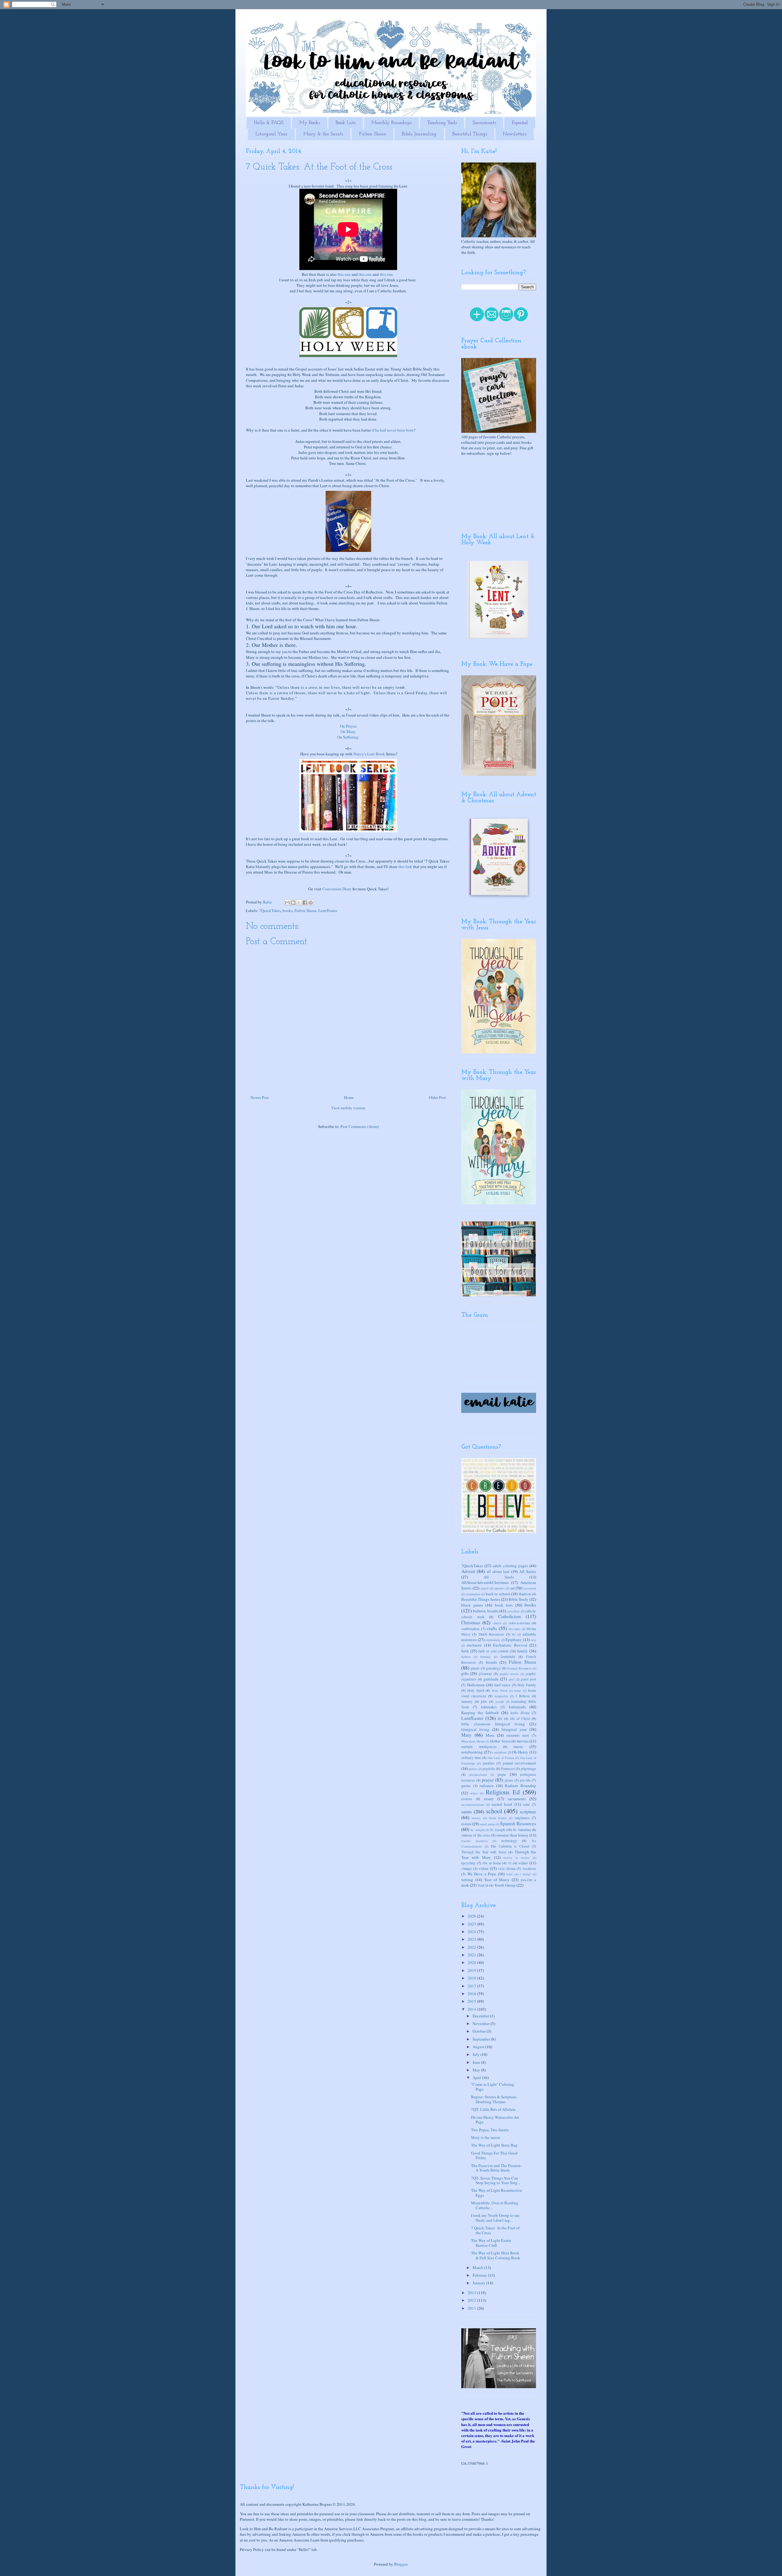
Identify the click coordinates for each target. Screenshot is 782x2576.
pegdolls (489, 1769)
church (497, 1623)
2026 (472, 1916)
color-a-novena (519, 1623)
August (479, 2047)
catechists (513, 1611)
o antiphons (499, 1752)
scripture (528, 1812)
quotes (466, 1786)
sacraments (517, 1799)
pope (502, 1774)
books (288, 910)
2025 (472, 1924)
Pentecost (508, 1769)
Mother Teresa (500, 1741)
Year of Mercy (497, 1880)
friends (491, 1662)
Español (520, 123)
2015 (472, 2001)
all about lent (498, 1571)
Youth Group (505, 1885)
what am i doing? (519, 1874)
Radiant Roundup (521, 1786)
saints (467, 1812)
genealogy (493, 1668)
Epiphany (514, 1640)
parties (473, 1769)
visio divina (507, 1868)
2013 (472, 2293)
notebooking (472, 1752)
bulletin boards (485, 1611)
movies (523, 1741)
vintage (466, 1868)
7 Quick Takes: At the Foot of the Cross (495, 2230)
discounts (515, 1629)
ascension (530, 1588)
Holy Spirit (476, 1690)
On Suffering (348, 737)
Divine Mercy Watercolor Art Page (495, 2120)
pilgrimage (528, 1769)
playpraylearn (478, 1775)
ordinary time (471, 1758)
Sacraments (484, 123)
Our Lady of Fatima (501, 1758)
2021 (472, 1955)
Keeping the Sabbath (480, 1713)
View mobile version (348, 1108)
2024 (472, 1932)
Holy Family (527, 1685)
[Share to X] (299, 903)
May (477, 2070)
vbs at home (491, 1863)
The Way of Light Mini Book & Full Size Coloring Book (496, 2255)
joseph (500, 1702)
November (482, 2023)
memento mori (518, 1735)
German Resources (519, 1668)
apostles (499, 1588)
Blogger (401, 2564)
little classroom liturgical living (493, 1724)
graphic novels (509, 1674)
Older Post (437, 1097)
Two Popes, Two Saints (490, 2130)
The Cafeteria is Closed (510, 1846)
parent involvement (519, 1763)
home (518, 1691)
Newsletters (515, 134)
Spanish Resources (518, 1823)
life (500, 1719)
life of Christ (520, 1719)
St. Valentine (522, 1830)
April (477, 2078)
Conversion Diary (337, 889)
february (485, 1657)
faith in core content (493, 1651)
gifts (465, 1673)
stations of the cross (476, 1835)
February (480, 2275)
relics (474, 1793)
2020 (472, 1962)
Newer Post (260, 1097)
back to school (498, 1594)
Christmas (471, 1622)
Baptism (525, 1594)
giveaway (485, 1674)
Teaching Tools (442, 123)
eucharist (474, 1645)
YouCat (483, 1885)
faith (465, 1651)
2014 (472, 2009)
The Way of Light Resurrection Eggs (497, 2193)
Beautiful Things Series (481, 1599)
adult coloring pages (510, 1566)
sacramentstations (473, 1804)
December (481, 2016)
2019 (472, 1970)
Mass (490, 1735)
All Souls (499, 1577)
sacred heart (502, 1804)
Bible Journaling (419, 134)
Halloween (476, 1685)
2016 (472, 1994)
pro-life (525, 1780)
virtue (484, 1868)
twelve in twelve (517, 1858)
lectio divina (520, 1713)
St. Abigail (478, 1830)
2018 (472, 1978)
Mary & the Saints (323, 134)
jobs (484, 1701)
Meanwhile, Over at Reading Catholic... (495, 2205)
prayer (488, 1780)
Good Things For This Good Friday (494, 2155)
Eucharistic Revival (510, 1645)
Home (349, 1097)
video (523, 1863)
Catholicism (510, 1616)
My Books (310, 123)
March (478, 2268)
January (467, 1701)
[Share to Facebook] (305, 903)
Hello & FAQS (269, 123)
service (476, 1818)
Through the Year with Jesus (484, 1852)
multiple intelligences (479, 1747)
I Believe (523, 1696)
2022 (472, 1947)
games (475, 1668)
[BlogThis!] (293, 903)
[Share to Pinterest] (311, 903)
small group (487, 1824)
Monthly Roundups (391, 123)
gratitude (491, 1679)
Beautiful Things (470, 134)
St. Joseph (497, 1830)
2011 (472, 2308)
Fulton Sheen (373, 134)
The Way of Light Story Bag (494, 2145)
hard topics (502, 1685)
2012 (472, 2300)
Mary (466, 1735)
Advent (468, 1571)
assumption (473, 1594)
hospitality (501, 1696)
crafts (492, 1628)
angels (485, 1588)
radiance (487, 1786)
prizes (509, 1780)
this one (344, 274)
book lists (504, 1605)
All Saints (528, 1571)
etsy (534, 1640)
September (482, 2039)
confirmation (470, 1629)
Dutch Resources (491, 1634)
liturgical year (514, 1729)
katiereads (517, 1707)
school (494, 1811)
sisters (466, 1824)
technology (509, 1841)
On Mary (348, 732)
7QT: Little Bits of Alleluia (493, 2109)
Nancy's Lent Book (369, 754)
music (518, 1746)
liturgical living (475, 1729)
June (477, 2062)
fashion (466, 1657)
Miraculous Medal (473, 1741)
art (513, 1588)
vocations (529, 1868)
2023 (472, 1939)
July (477, 2054)
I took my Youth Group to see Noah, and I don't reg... (495, 2218)
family (523, 1651)
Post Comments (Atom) (360, 1126)
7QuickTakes (270, 910)
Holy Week (500, 1691)
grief (512, 1679)
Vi (510, 1863)
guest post (528, 1679)
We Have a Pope (482, 1874)
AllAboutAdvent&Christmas (485, 1582)
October (480, 2031)
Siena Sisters (498, 1818)
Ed (514, 1634)
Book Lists (346, 123)
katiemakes (489, 1707)
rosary (489, 1799)
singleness (522, 1818)
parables (489, 1763)
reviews (467, 1799)
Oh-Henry (520, 1752)
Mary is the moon (486, 2137)
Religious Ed (503, 1792)
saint (526, 1804)
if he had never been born (393, 430)
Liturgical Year (271, 134)
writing (467, 1880)
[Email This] (287, 903)
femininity (508, 1657)
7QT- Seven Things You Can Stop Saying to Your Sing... (496, 2180)
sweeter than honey (512, 1835)
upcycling (468, 1863)
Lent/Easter (328, 910)
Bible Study (519, 1599)
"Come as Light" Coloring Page (493, 2087)
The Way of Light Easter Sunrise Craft (491, 2243)
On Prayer (348, 726)
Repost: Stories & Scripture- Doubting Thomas (494, 2099)
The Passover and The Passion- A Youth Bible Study (496, 2168)
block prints (472, 1605)
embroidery (493, 1640)
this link (405, 867)
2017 (472, 1986)
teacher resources (475, 1841)
